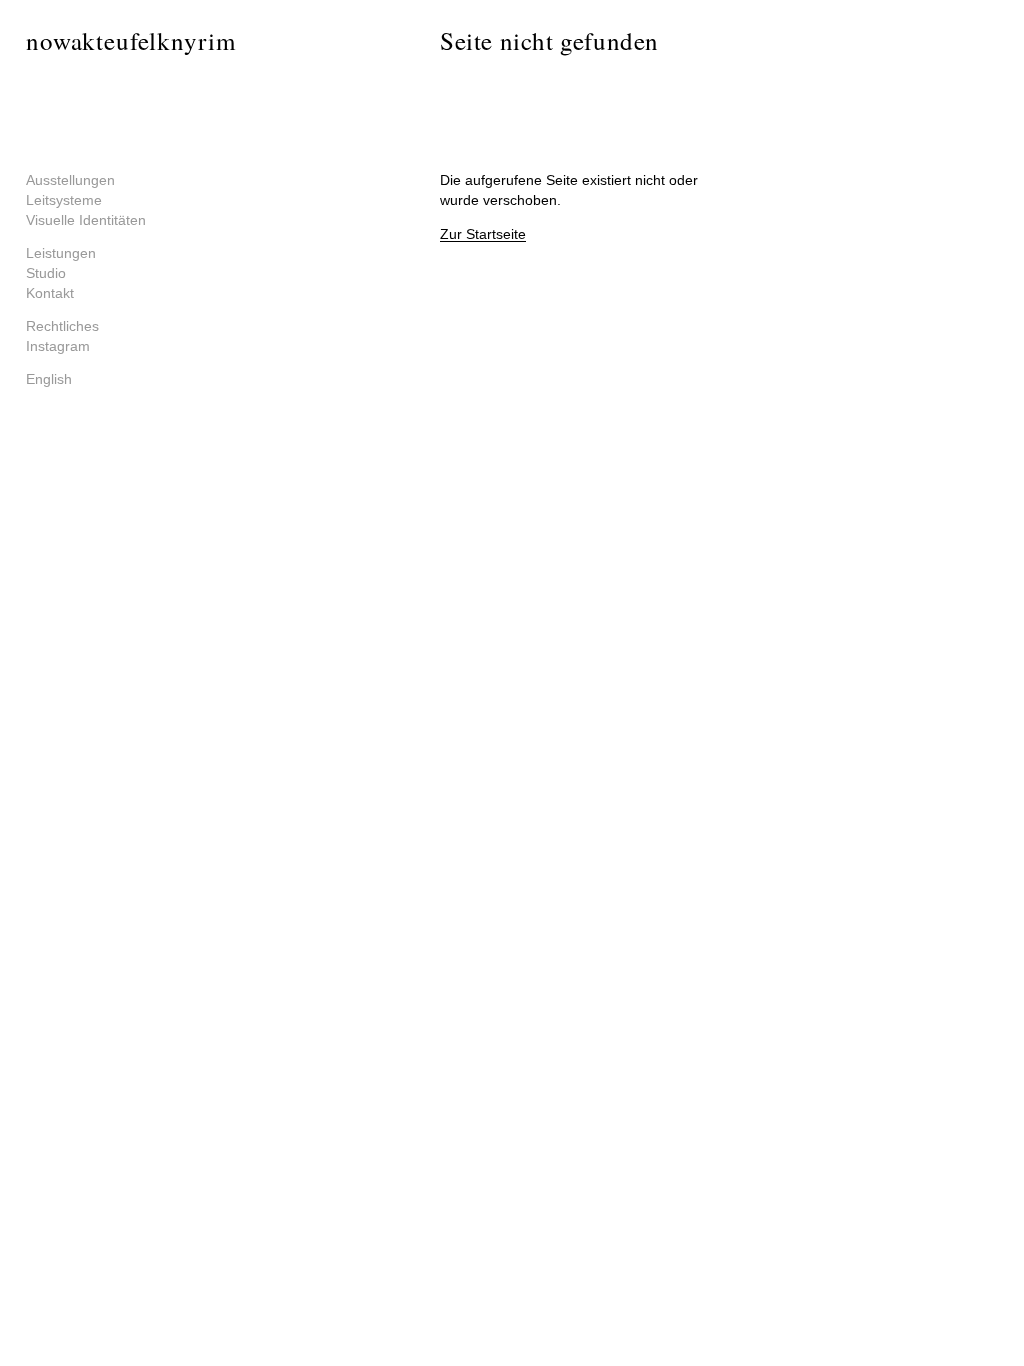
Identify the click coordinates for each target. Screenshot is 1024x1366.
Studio (46, 273)
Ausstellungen (70, 180)
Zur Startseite (483, 234)
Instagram (58, 346)
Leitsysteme (64, 200)
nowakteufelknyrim (130, 40)
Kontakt (50, 293)
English (49, 379)
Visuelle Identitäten (86, 220)
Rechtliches (62, 326)
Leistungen (61, 253)
